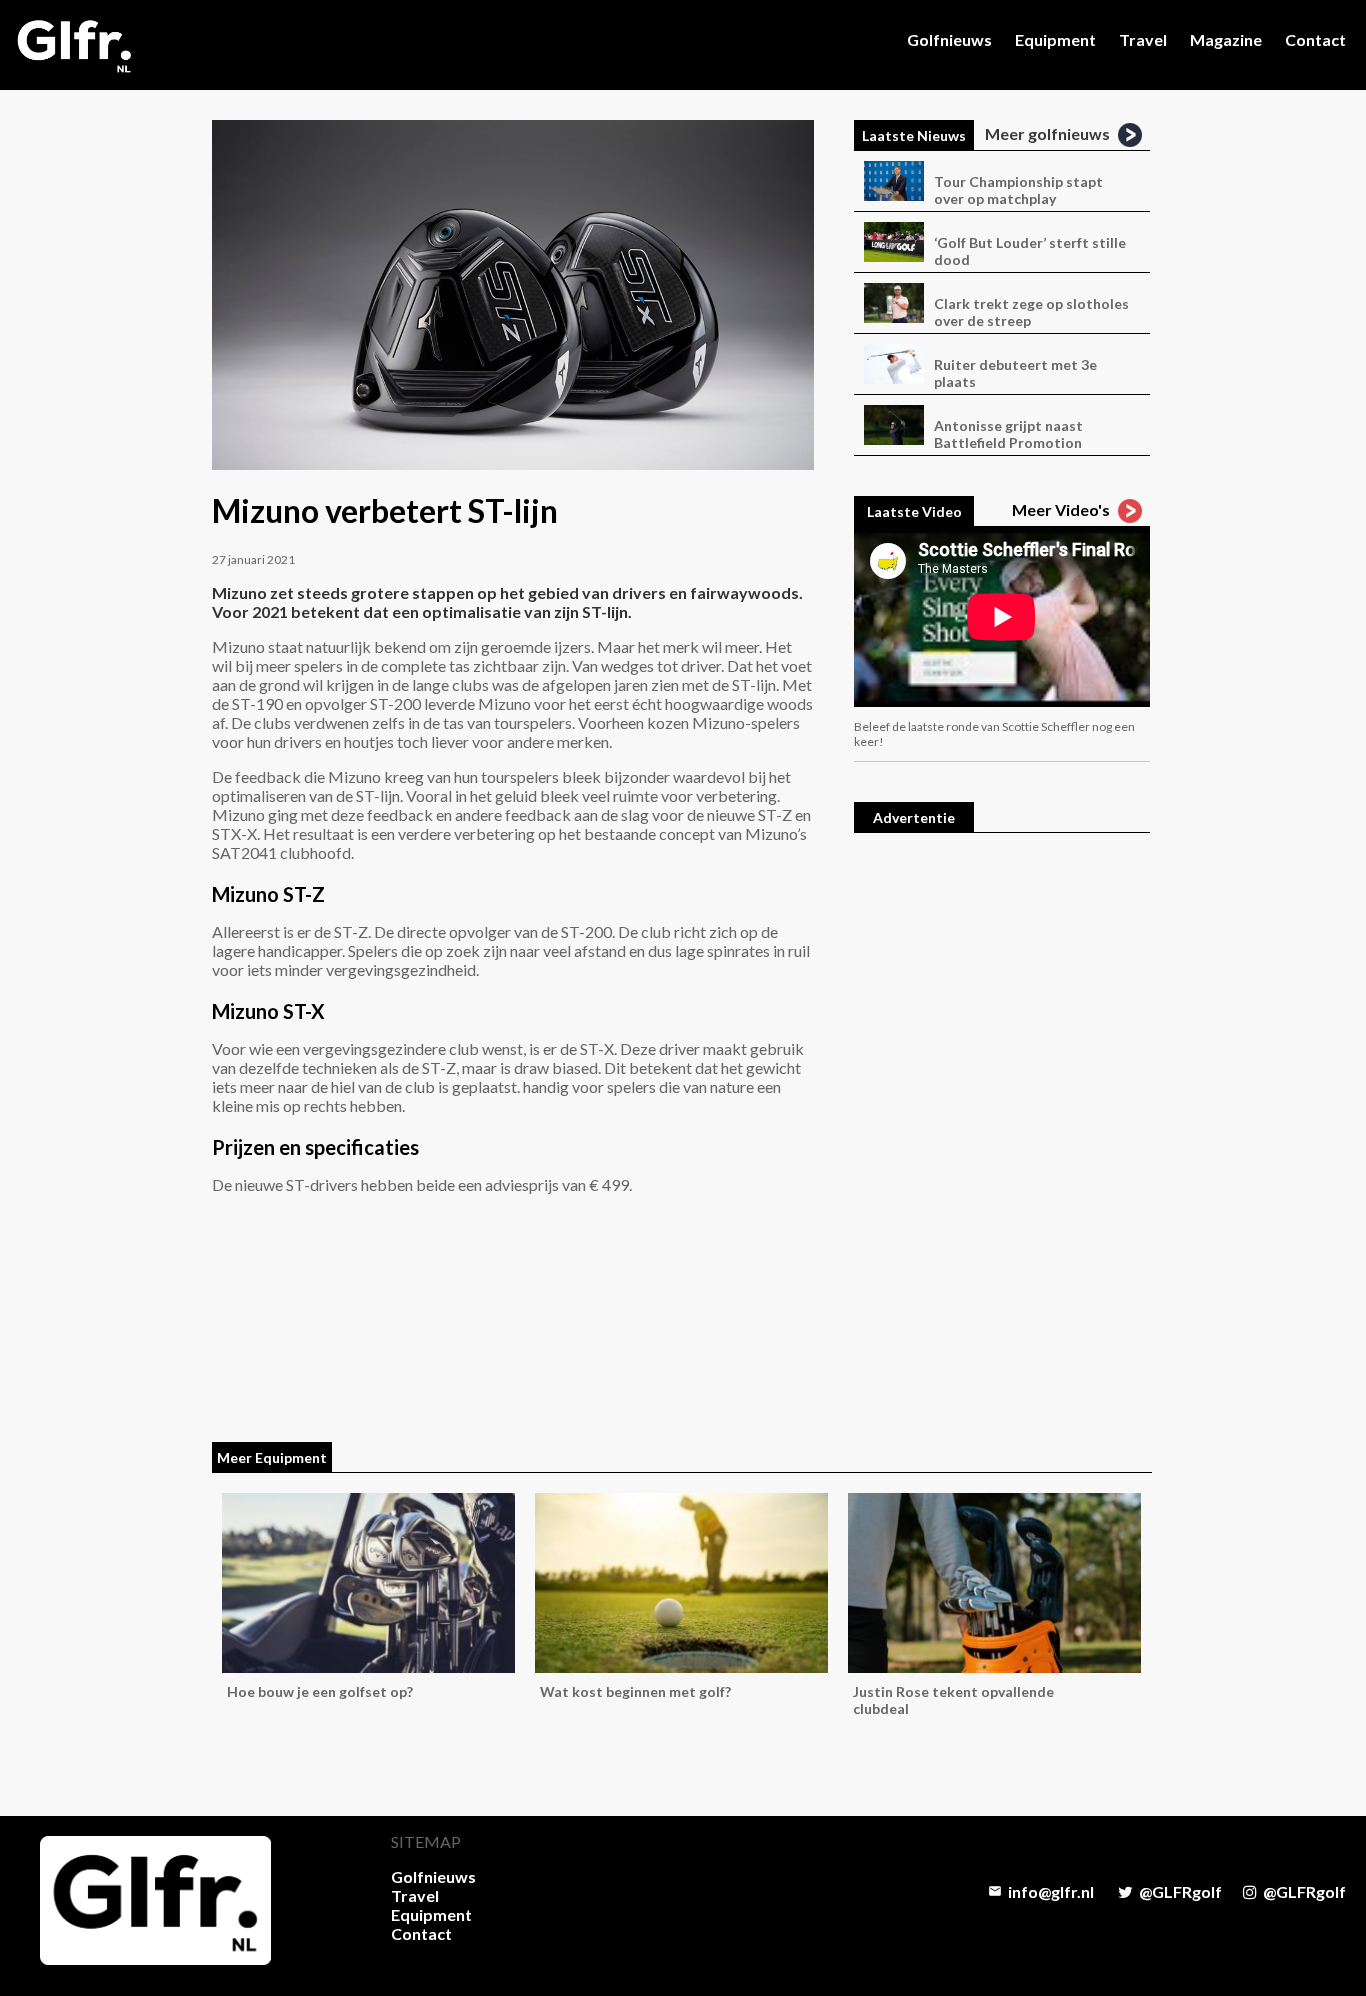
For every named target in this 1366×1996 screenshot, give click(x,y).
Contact (1315, 39)
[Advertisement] (1002, 1153)
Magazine (1226, 39)
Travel (1143, 39)
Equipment (1055, 39)
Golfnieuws (949, 39)
